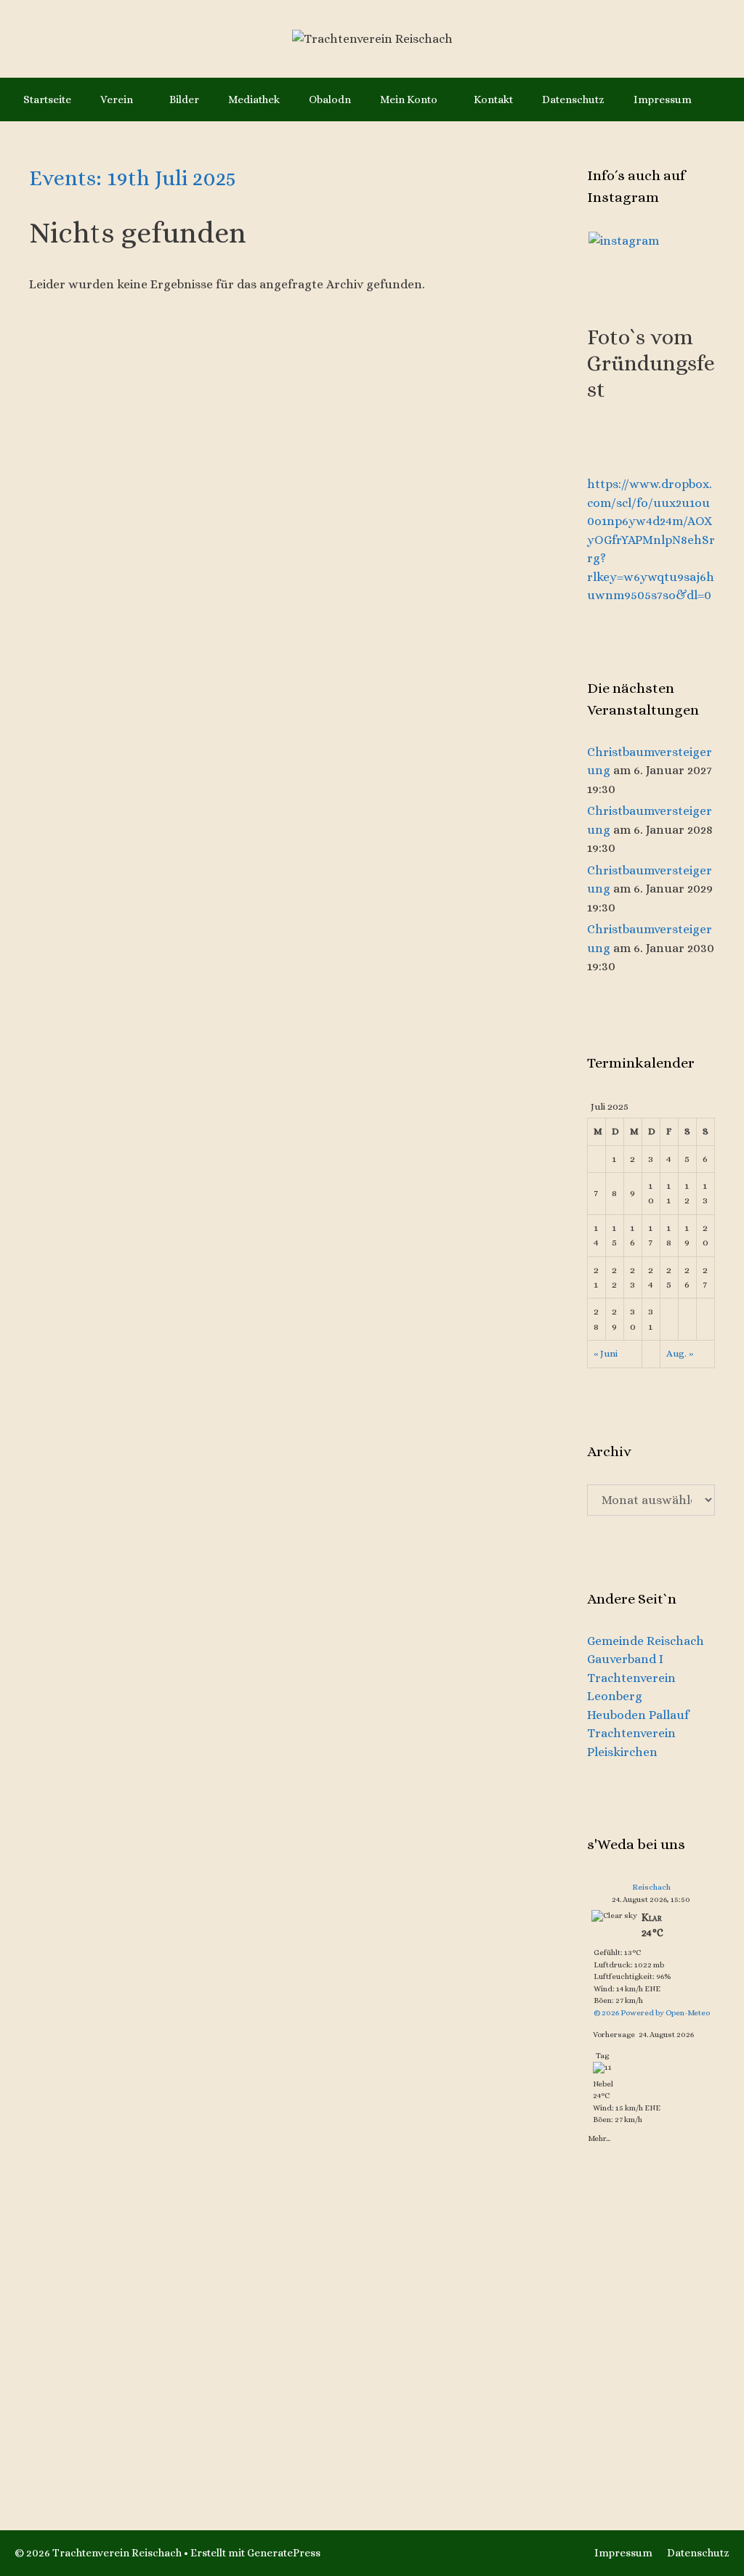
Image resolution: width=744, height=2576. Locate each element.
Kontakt (493, 99)
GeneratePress (284, 2553)
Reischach (651, 1887)
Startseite (47, 99)
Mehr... (599, 2138)
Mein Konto (409, 99)
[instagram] (624, 240)
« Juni (606, 1353)
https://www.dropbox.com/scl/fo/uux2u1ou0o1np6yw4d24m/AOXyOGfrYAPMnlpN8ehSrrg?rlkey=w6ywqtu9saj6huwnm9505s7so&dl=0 (651, 540)
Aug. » (680, 1353)
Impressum (663, 99)
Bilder (184, 99)
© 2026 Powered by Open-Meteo (652, 2013)
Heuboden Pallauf (638, 1715)
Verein (117, 99)
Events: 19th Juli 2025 (133, 178)
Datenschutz (573, 99)
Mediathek (254, 99)
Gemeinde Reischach (646, 1641)
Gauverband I (625, 1659)
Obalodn (330, 99)
